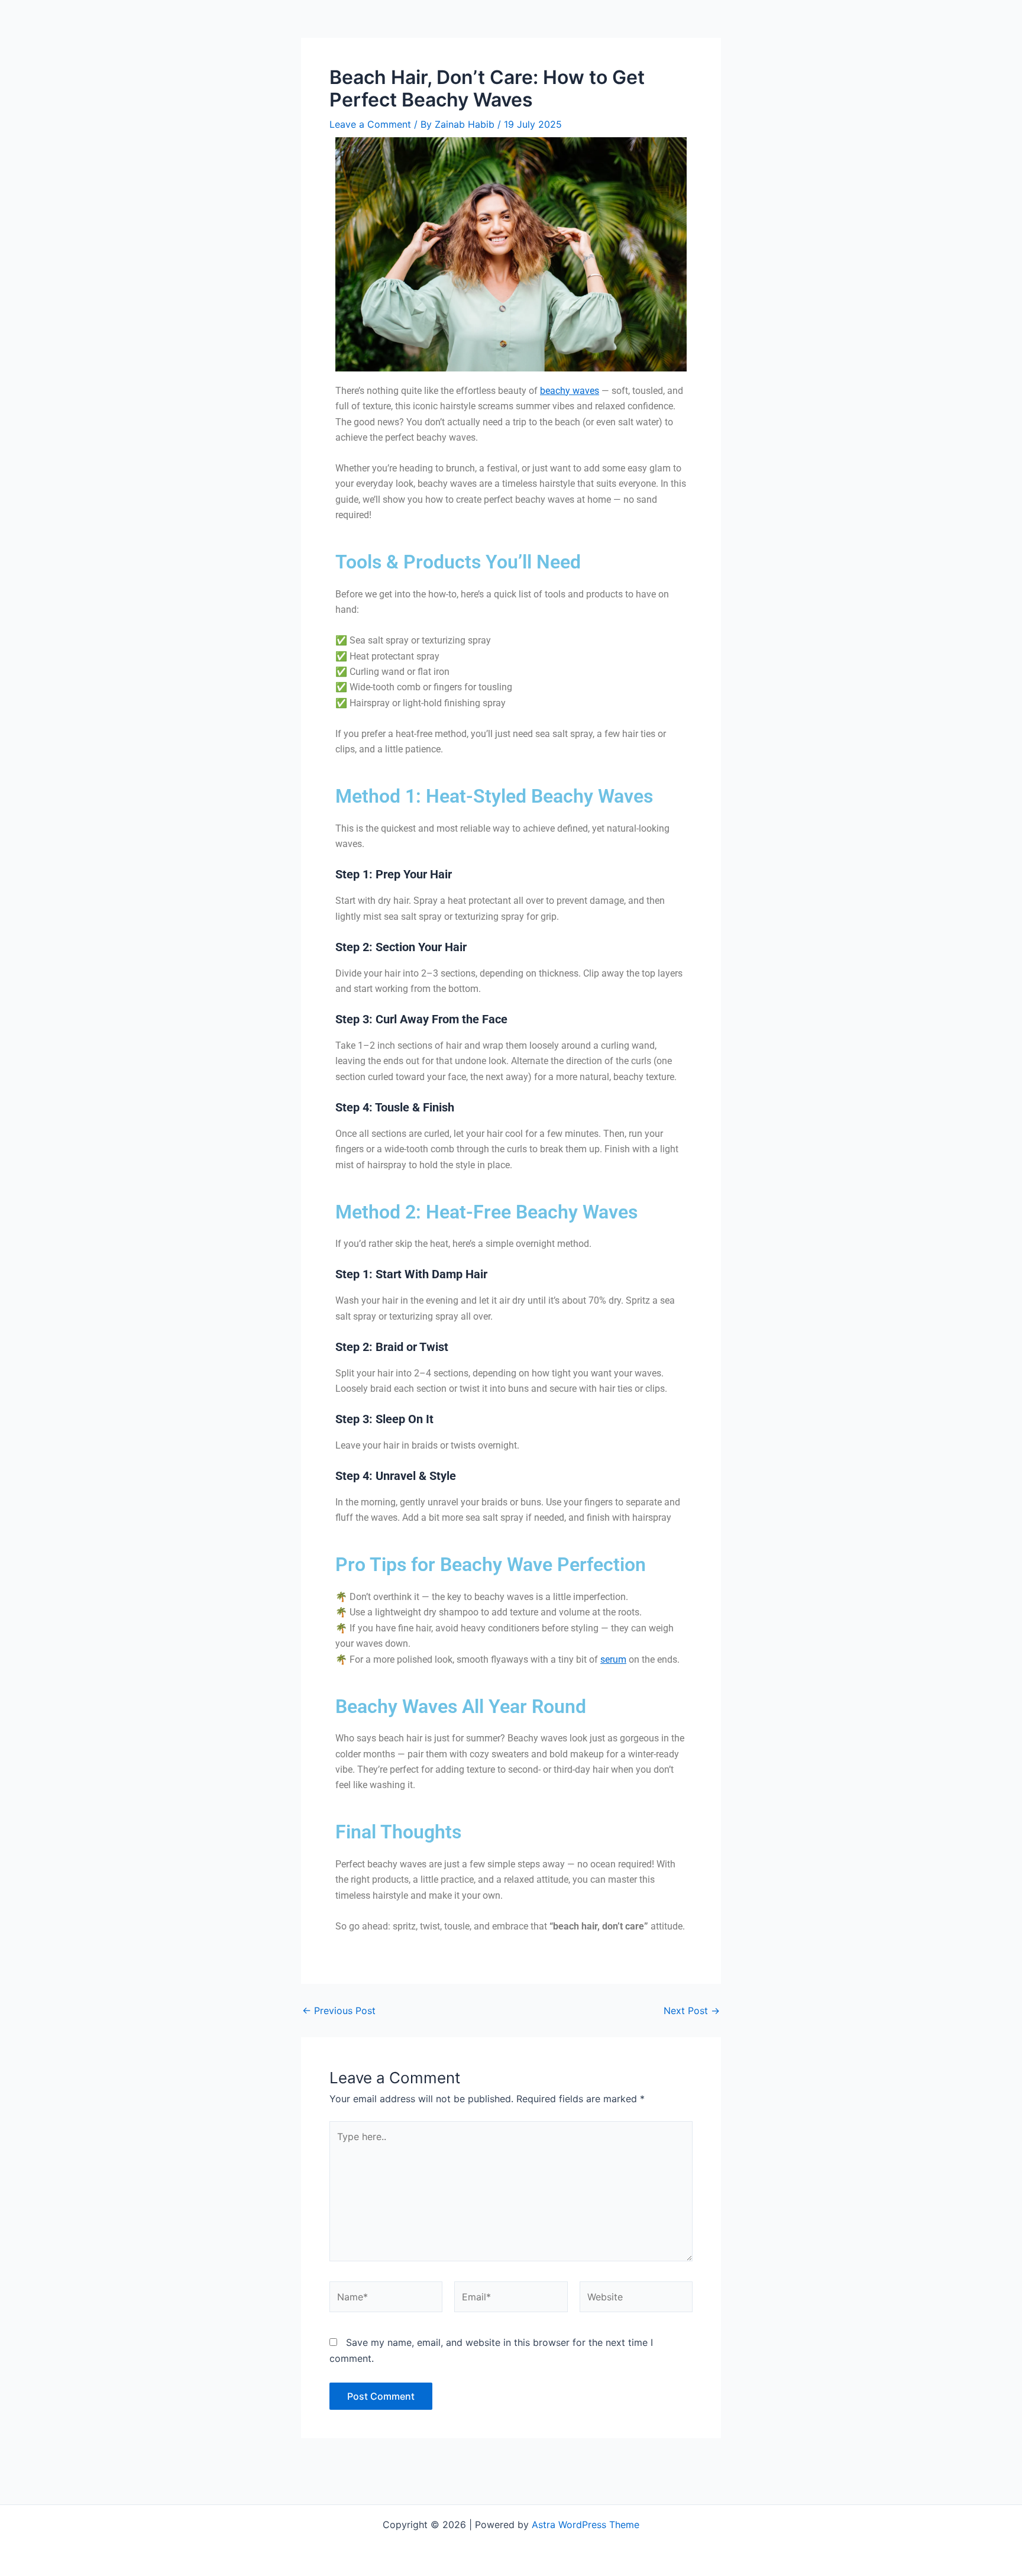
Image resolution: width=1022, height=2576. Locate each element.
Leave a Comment (370, 124)
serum (613, 1659)
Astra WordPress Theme (586, 2525)
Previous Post (339, 2011)
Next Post (692, 2011)
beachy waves (570, 391)
